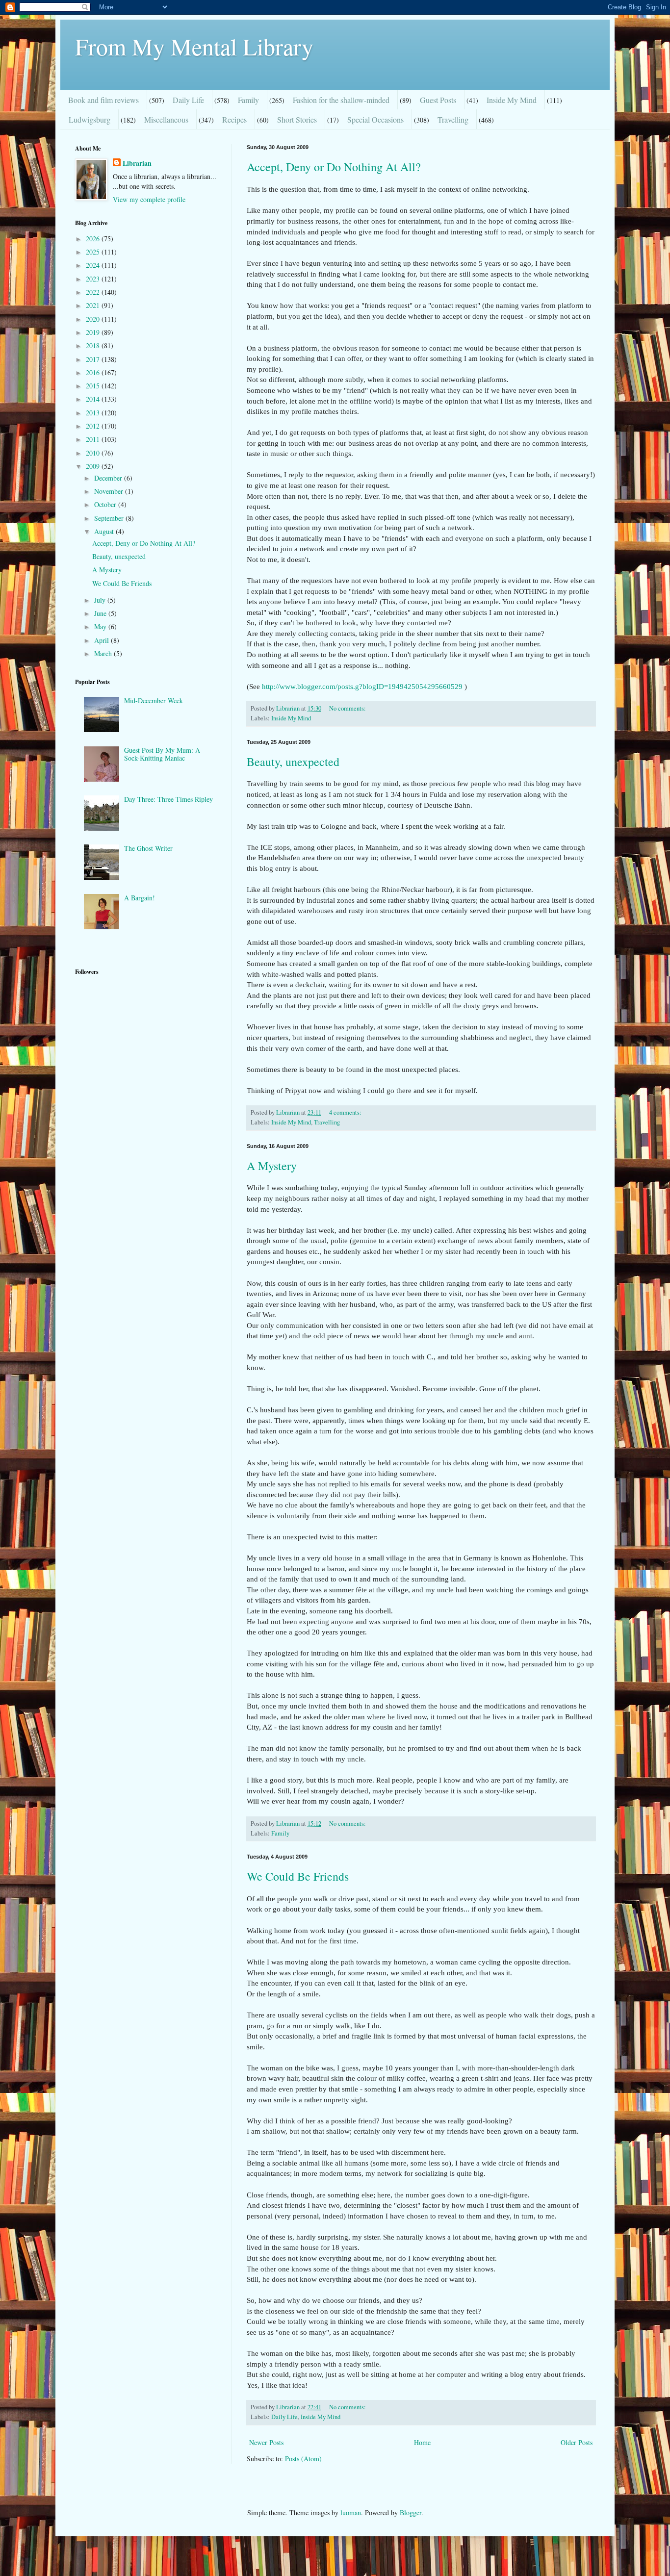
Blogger (411, 2512)
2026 (94, 239)
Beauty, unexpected (293, 762)
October (106, 504)
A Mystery (272, 1166)
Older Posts (577, 2442)
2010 (94, 453)
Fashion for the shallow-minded (341, 100)
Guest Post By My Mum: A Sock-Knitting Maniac (162, 754)
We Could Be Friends (298, 1876)
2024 (94, 265)
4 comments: (346, 1112)
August (105, 531)
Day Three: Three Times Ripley (168, 799)
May (101, 626)
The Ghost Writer (148, 848)
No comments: (348, 708)
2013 (94, 413)
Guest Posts (438, 100)
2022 (94, 292)
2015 (94, 386)
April (103, 640)
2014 (94, 399)
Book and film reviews (103, 100)
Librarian (137, 163)
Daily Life (188, 100)
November (110, 491)
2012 (94, 426)
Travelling (453, 119)
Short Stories (297, 119)
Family (248, 100)
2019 (94, 332)
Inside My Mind (512, 100)
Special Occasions (375, 119)
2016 (94, 372)
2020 (94, 319)
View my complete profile (149, 199)
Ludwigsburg (90, 119)
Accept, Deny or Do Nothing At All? (334, 167)
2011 (94, 439)
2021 (94, 305)
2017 (94, 359)
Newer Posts (266, 2442)
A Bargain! (140, 898)
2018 (94, 345)
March (104, 653)
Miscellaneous (166, 119)
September (110, 518)
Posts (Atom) (303, 2459)
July (101, 600)
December (109, 478)
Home (422, 2442)
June (101, 613)
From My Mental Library (194, 46)
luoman (351, 2512)
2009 (94, 466)
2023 (94, 279)
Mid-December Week (154, 701)
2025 (94, 252)
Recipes (234, 119)
